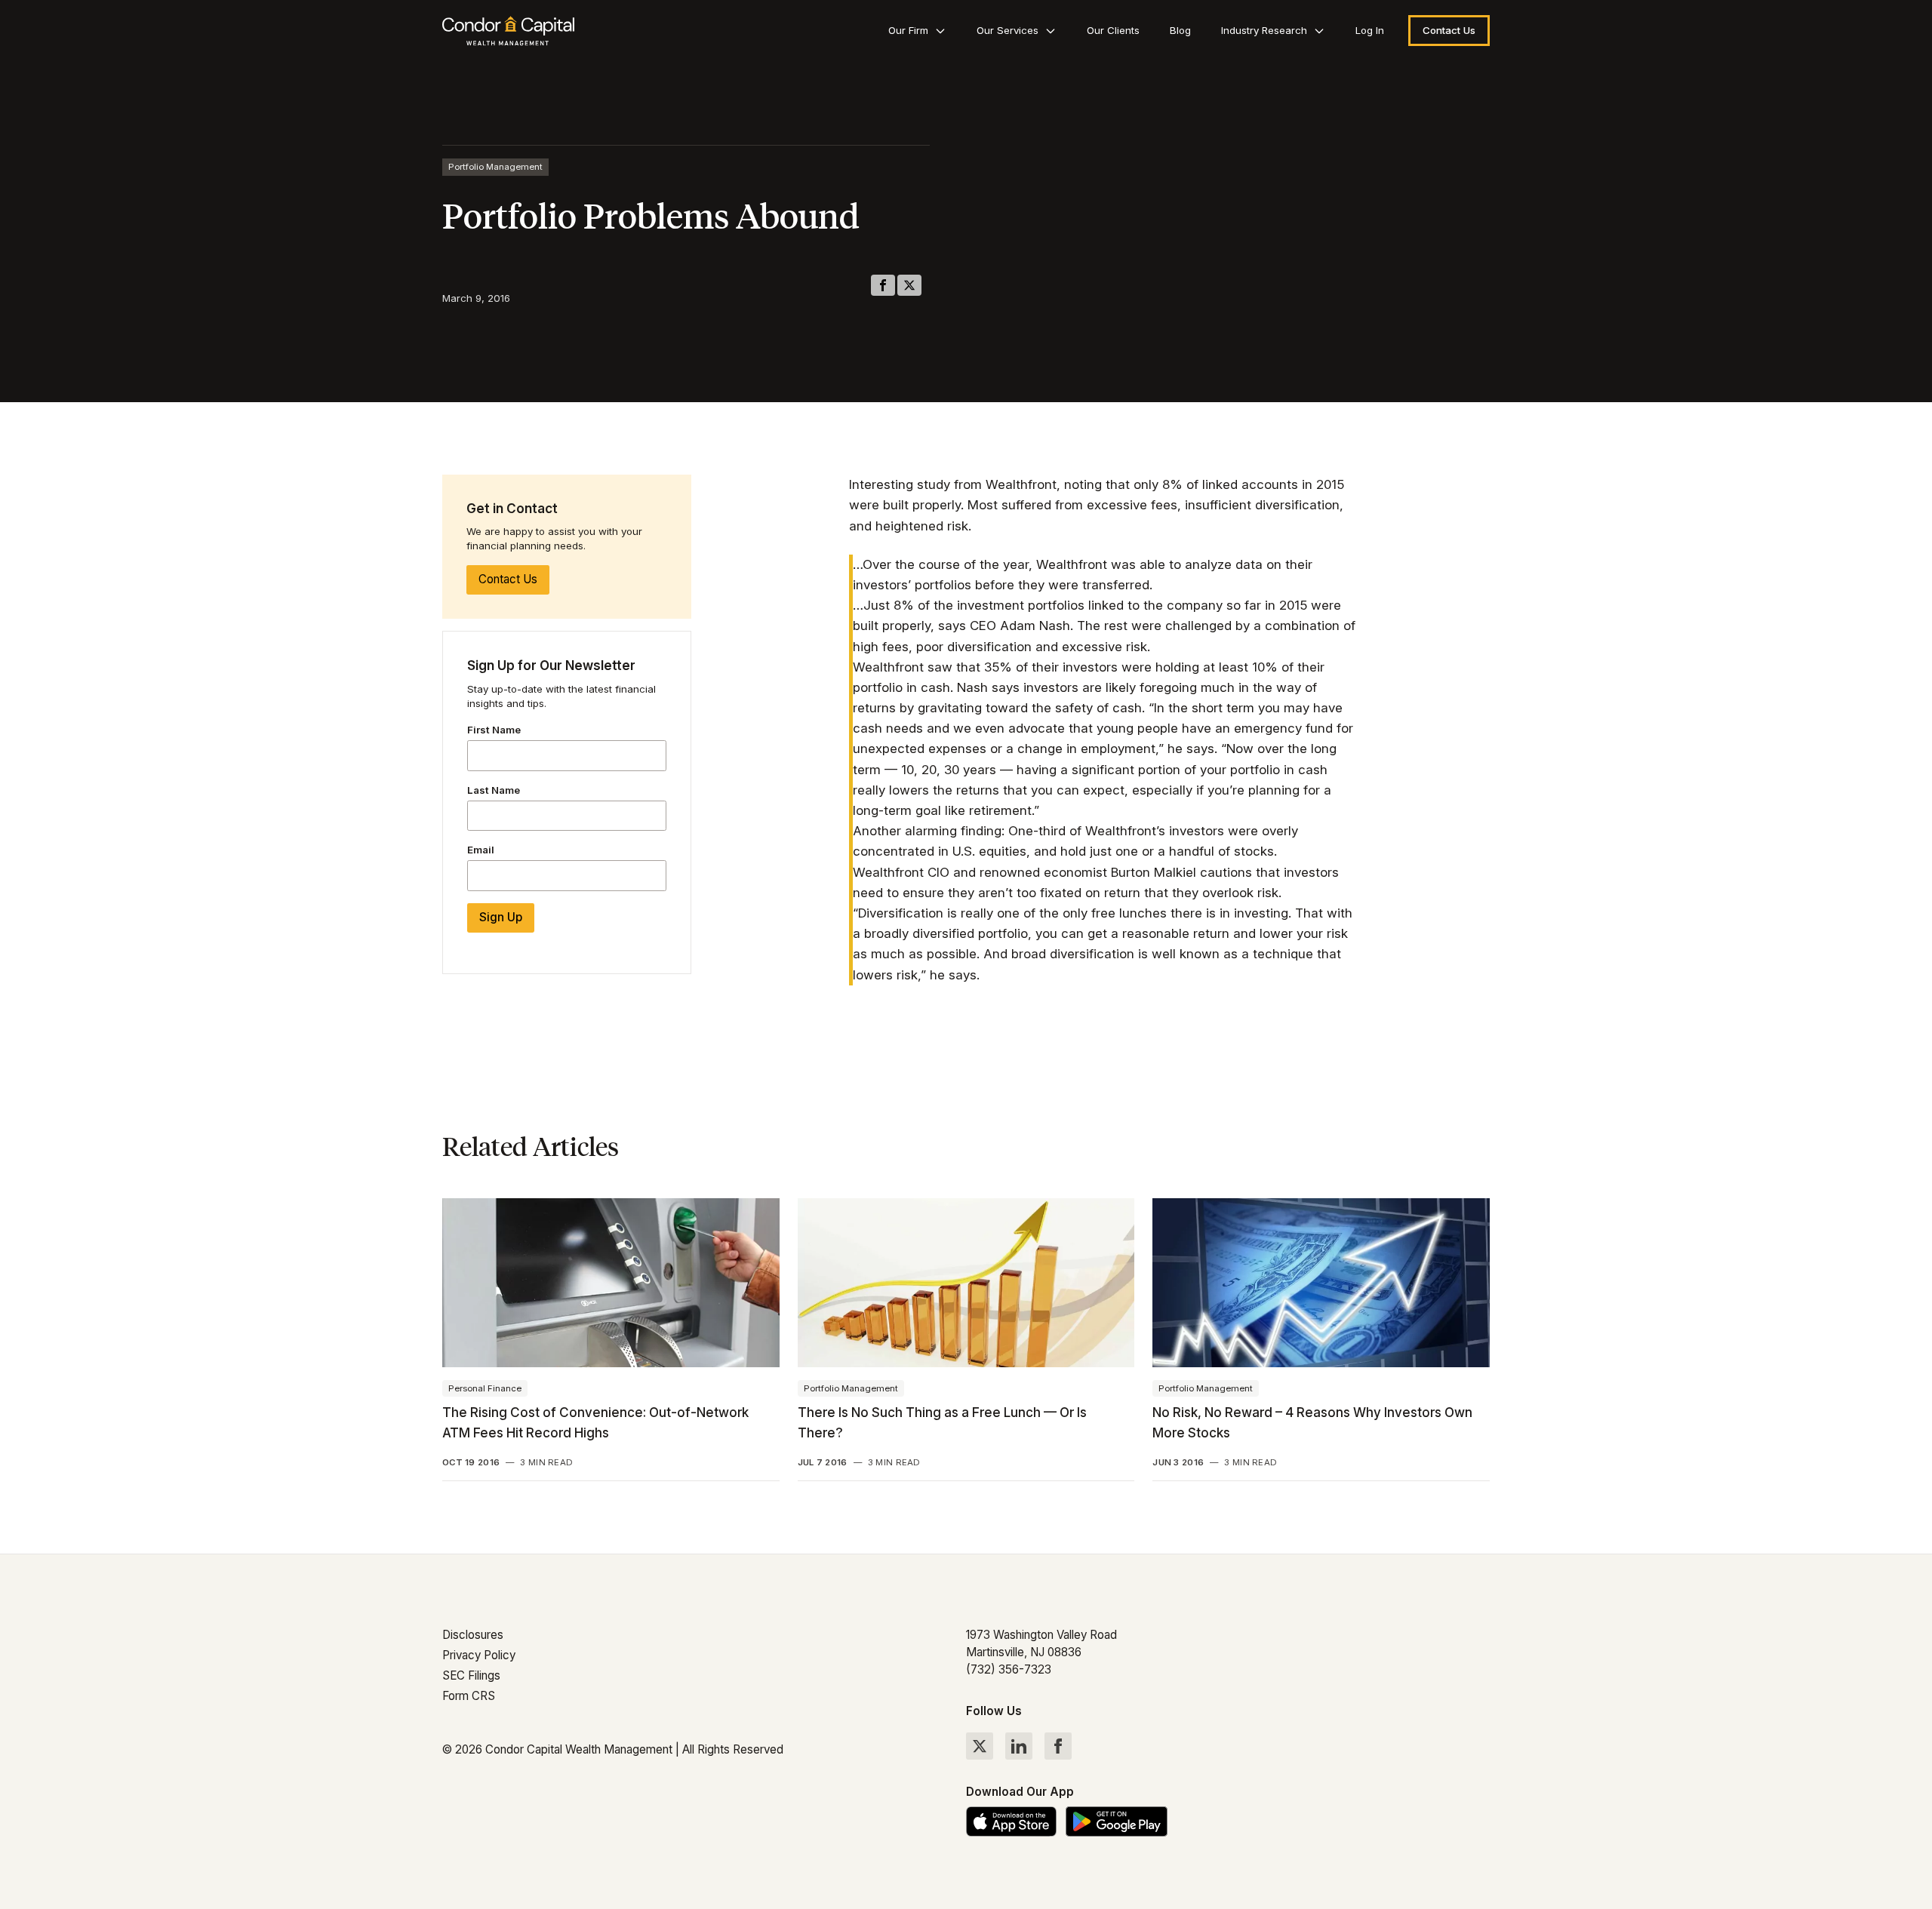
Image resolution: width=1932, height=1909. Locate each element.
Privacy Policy (479, 1655)
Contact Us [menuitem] (1449, 30)
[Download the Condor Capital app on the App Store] (1011, 1821)
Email (481, 850)
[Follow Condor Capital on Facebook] (1058, 1746)
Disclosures (473, 1635)
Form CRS (469, 1696)
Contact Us (508, 580)
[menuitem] (917, 31)
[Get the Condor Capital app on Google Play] (1117, 1821)
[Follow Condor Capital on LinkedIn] (1019, 1746)
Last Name (494, 790)
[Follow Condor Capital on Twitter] (980, 1746)
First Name (494, 730)
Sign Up (501, 918)
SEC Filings (471, 1675)
